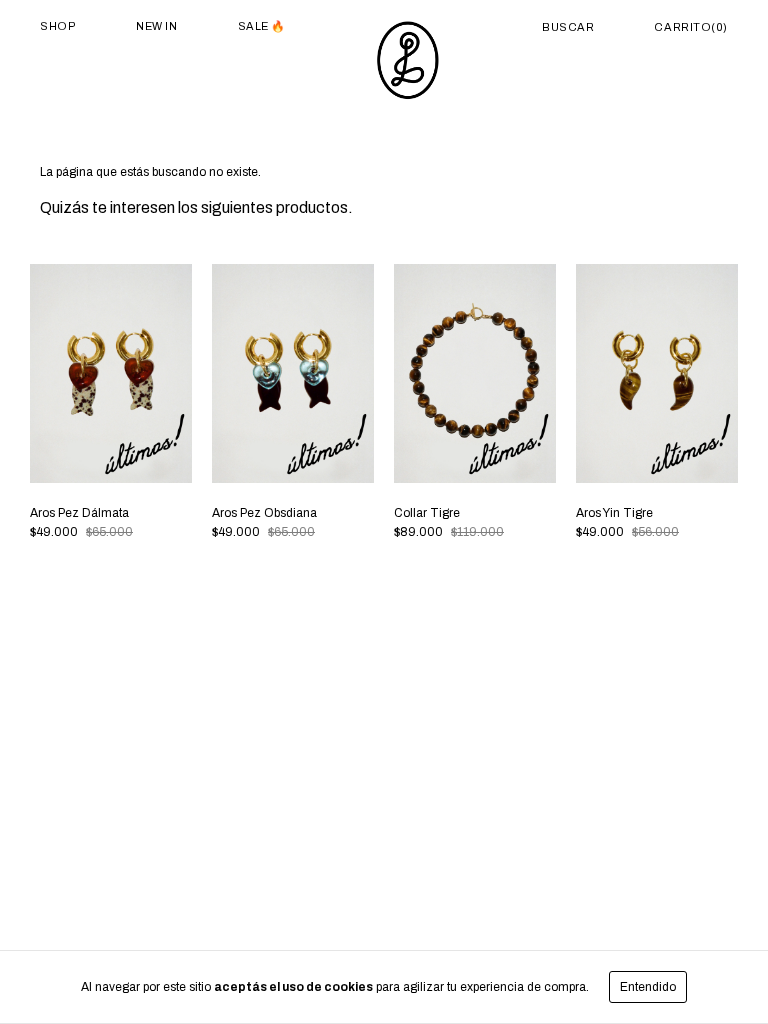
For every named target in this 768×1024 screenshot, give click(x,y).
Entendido (648, 987)
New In (156, 26)
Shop (58, 26)
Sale (255, 26)
